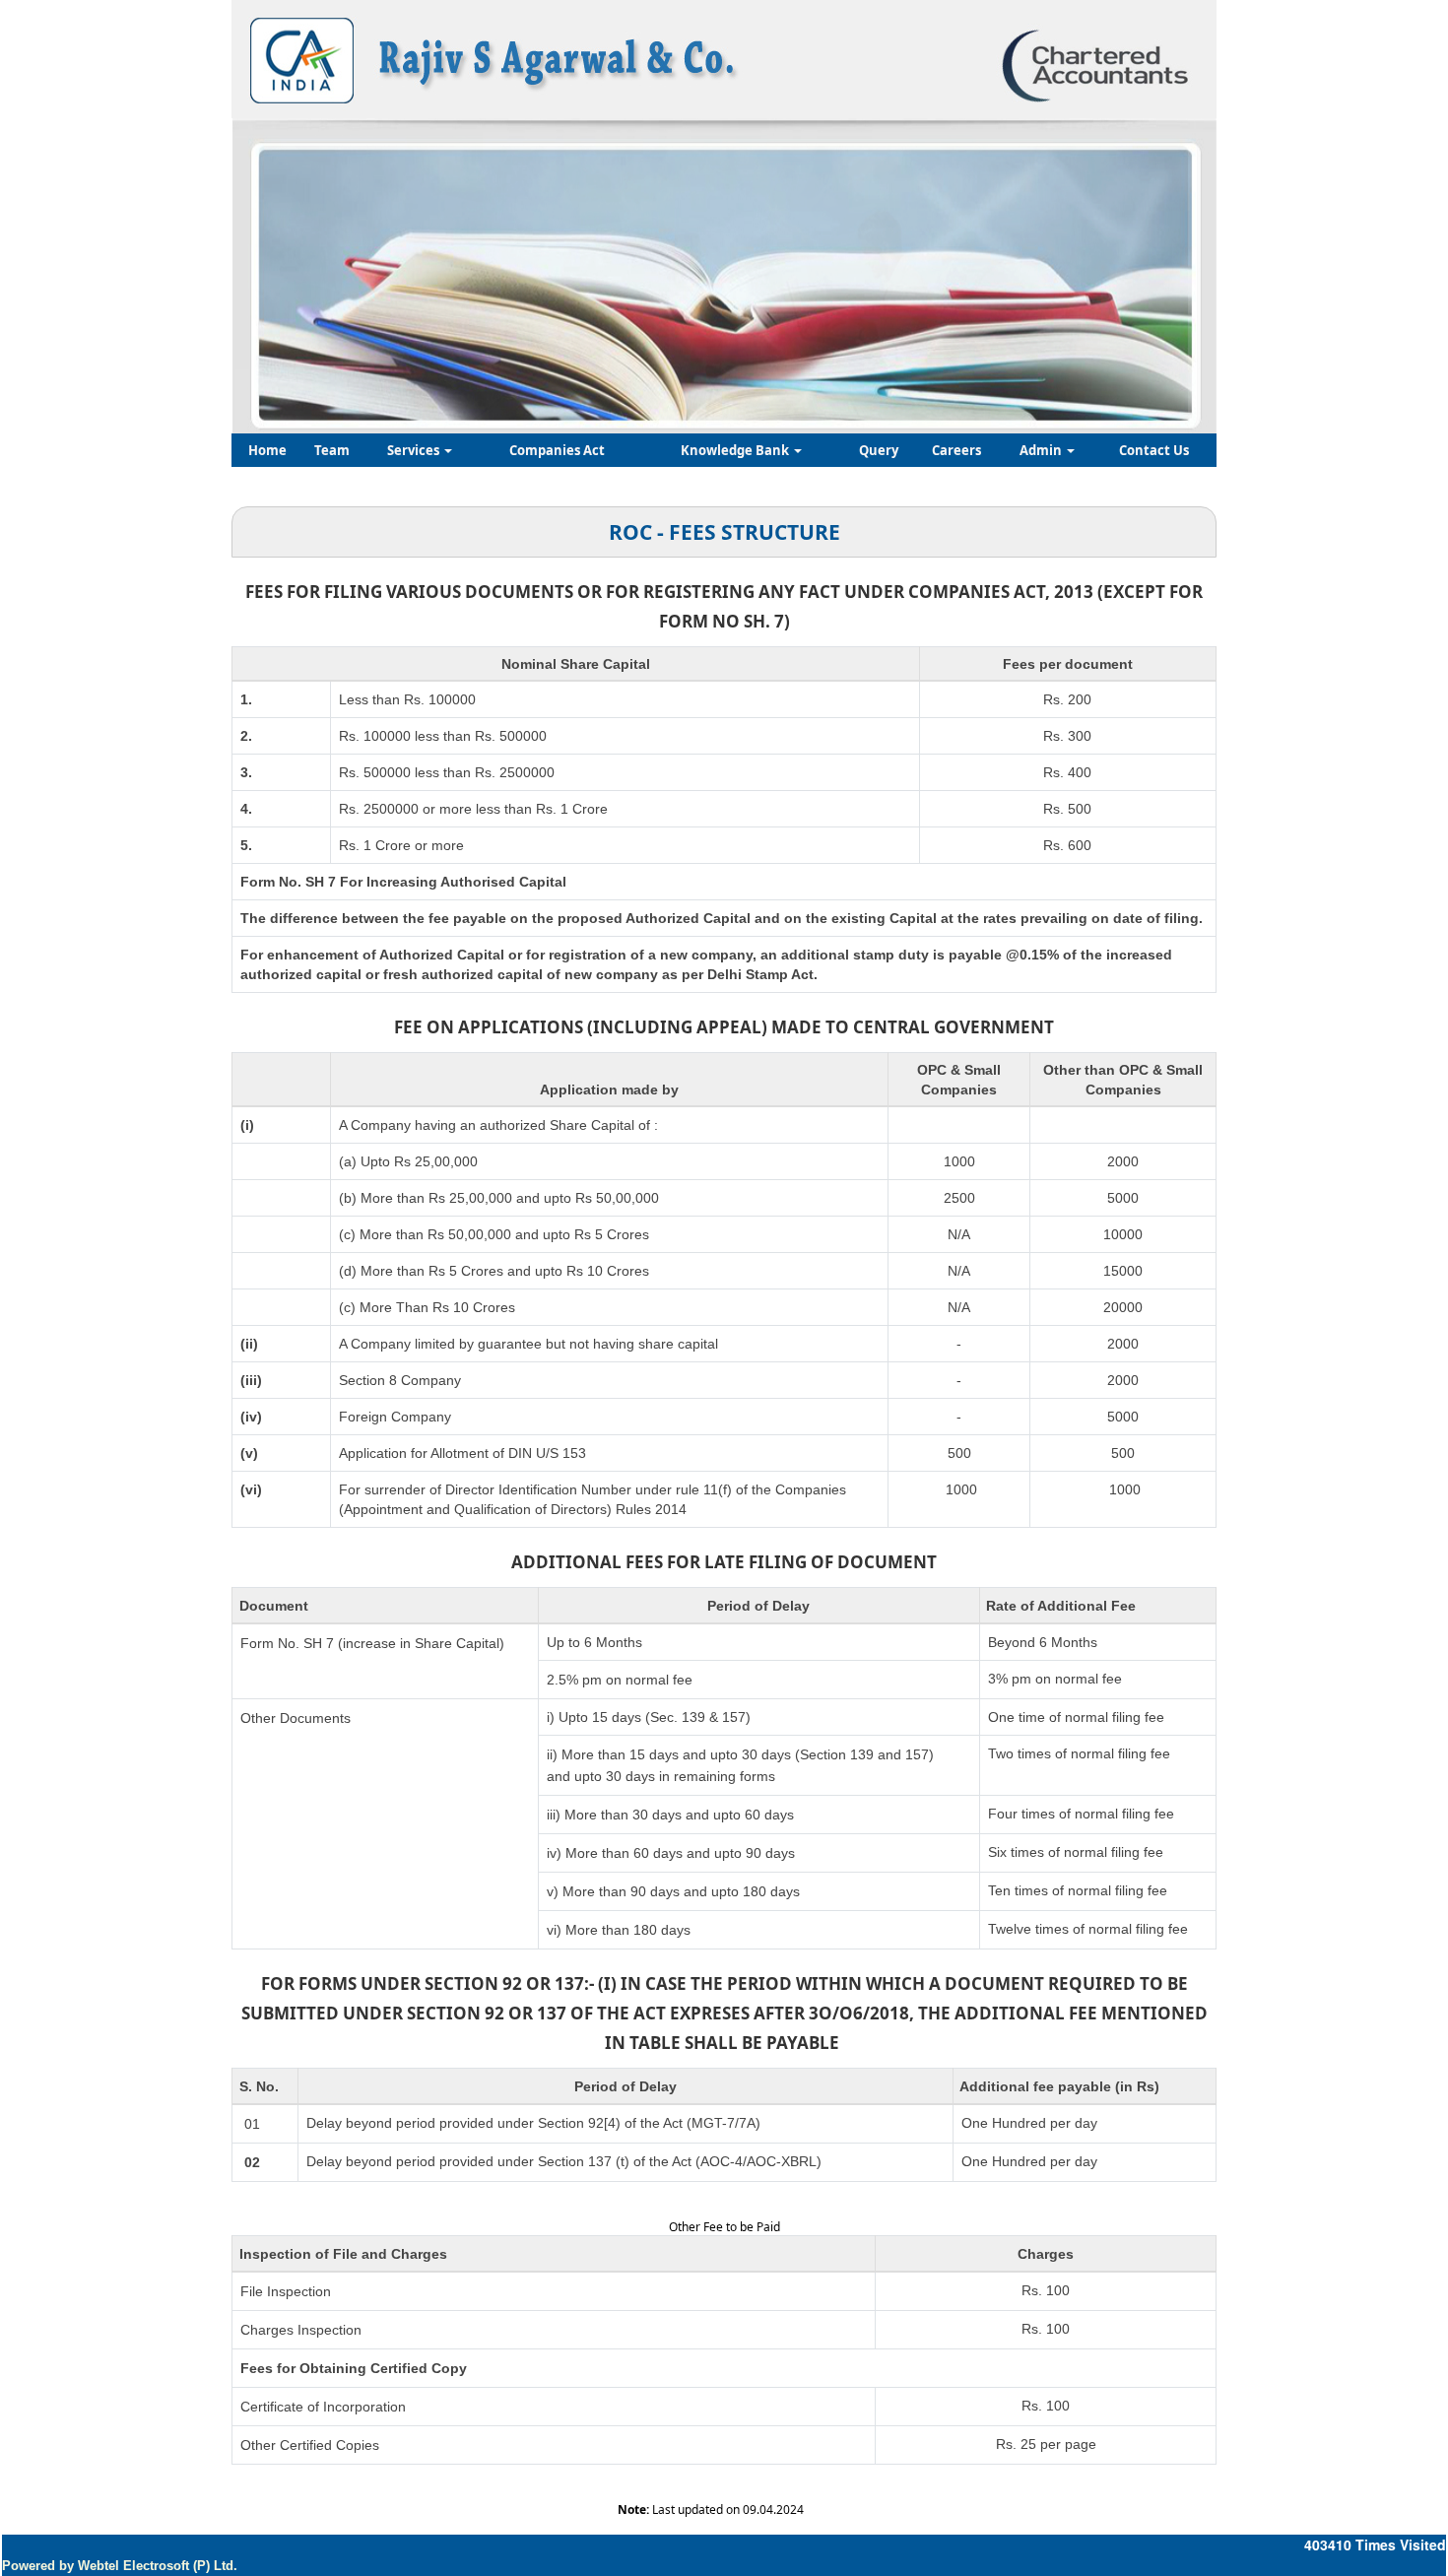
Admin (1042, 450)
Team (332, 450)
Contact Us (1154, 450)
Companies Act (557, 450)
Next (1126, 266)
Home (267, 450)
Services (415, 450)
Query (879, 450)
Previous (312, 266)
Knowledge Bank (736, 450)
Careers (956, 450)
